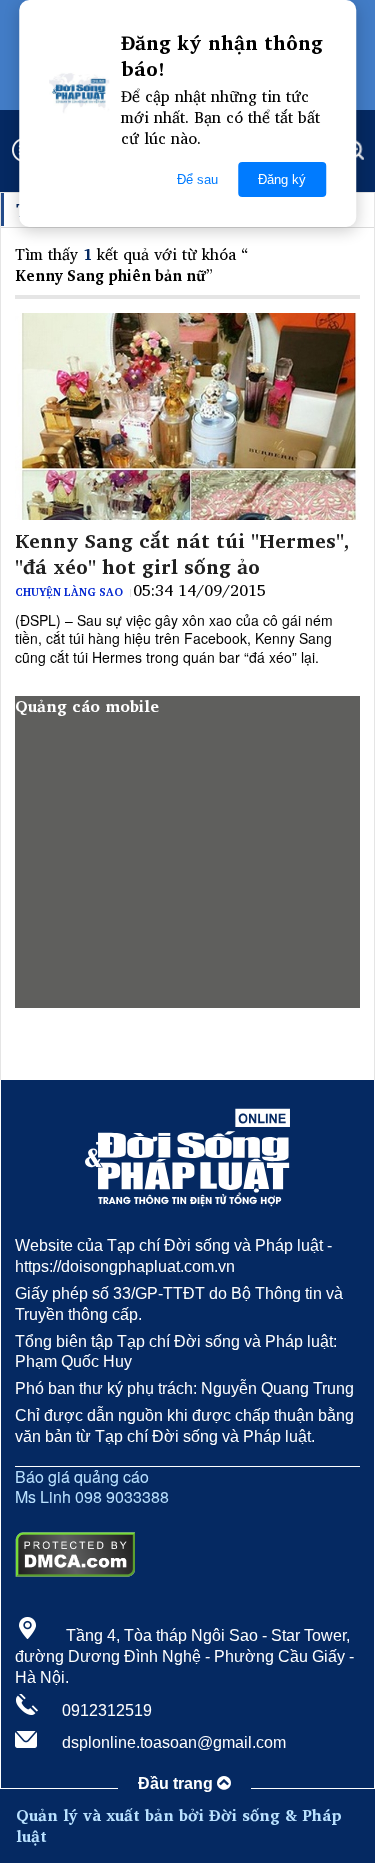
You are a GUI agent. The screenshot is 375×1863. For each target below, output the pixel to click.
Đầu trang (177, 1783)
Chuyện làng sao (69, 592)
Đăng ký (282, 179)
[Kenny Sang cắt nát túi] (187, 416)
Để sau (197, 179)
